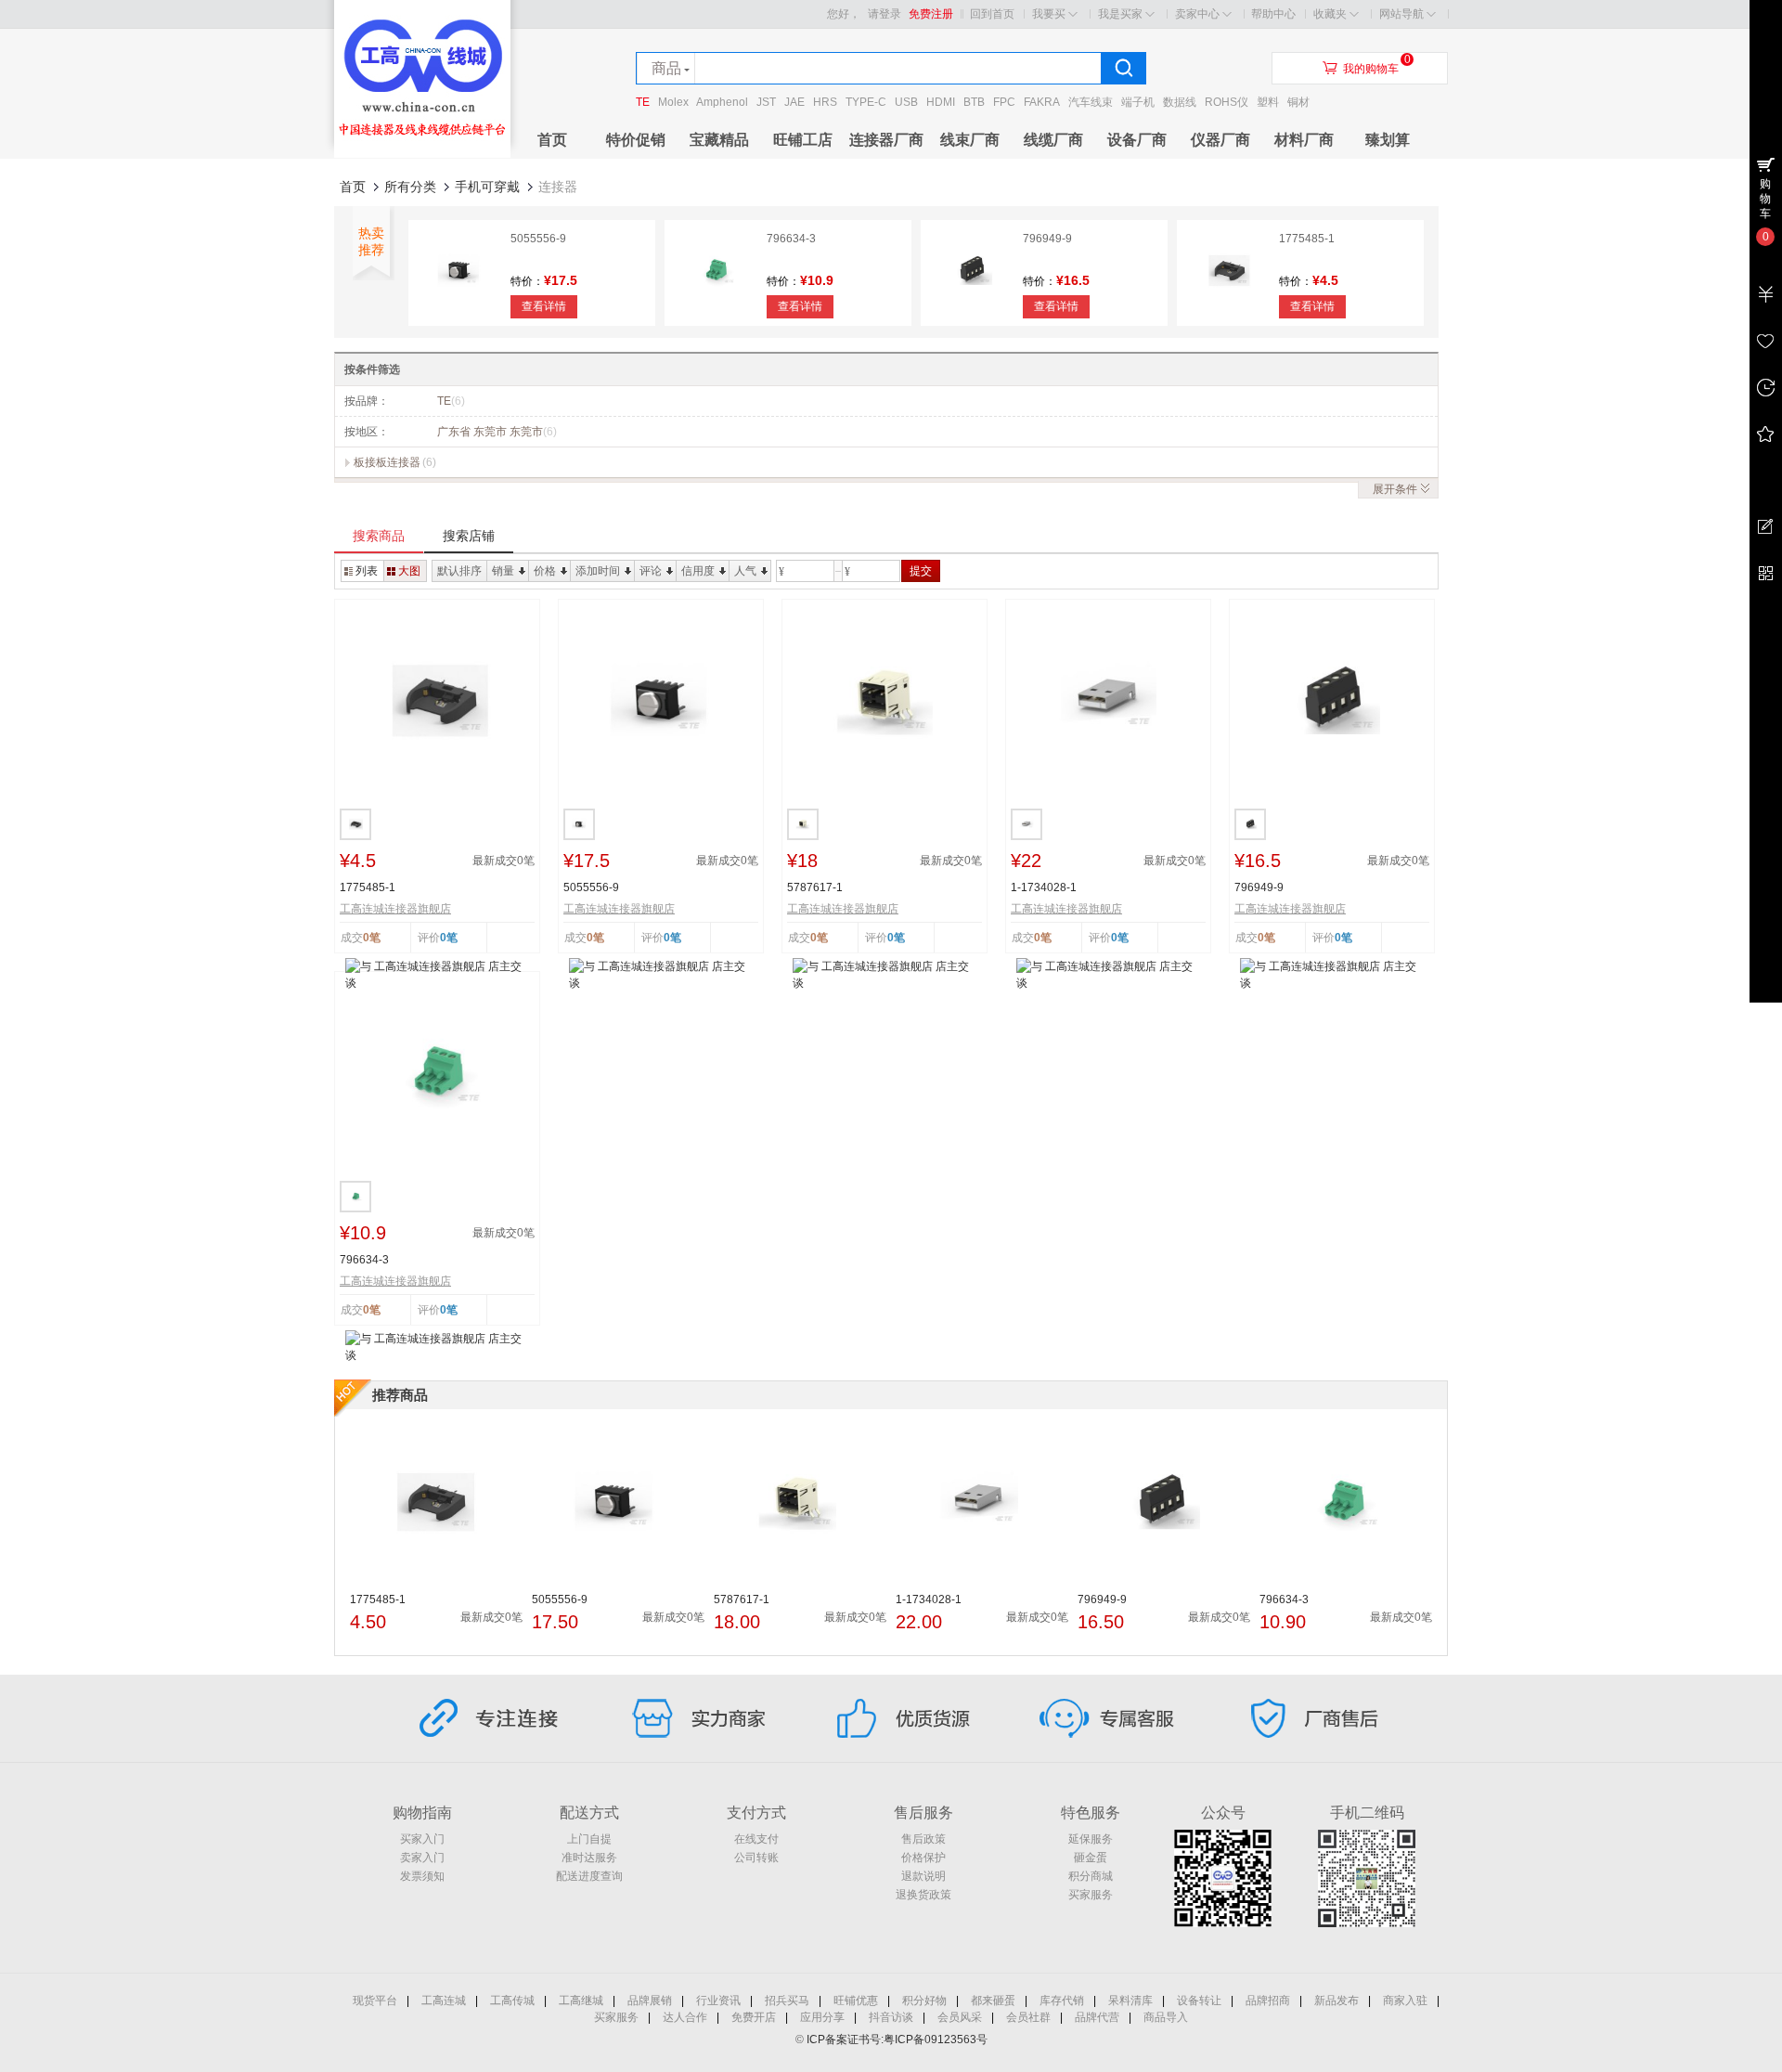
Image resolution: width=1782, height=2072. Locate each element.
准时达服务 (589, 1858)
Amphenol (722, 102)
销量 (503, 571)
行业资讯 (718, 2001)
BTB (974, 102)
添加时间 (598, 571)
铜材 (1298, 102)
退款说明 (923, 1876)
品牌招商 (1268, 2001)
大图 (409, 571)
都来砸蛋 (993, 2001)
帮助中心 (1273, 14)
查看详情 (544, 306)
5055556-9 (538, 239)
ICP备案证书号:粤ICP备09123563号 (897, 2040)
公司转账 (756, 1858)
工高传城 (512, 2001)
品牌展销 (650, 2001)
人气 (745, 571)
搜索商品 (379, 536)
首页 (552, 140)
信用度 (698, 571)
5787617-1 (815, 887)
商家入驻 (1405, 2001)
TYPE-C (866, 102)
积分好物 (924, 2001)
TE (643, 102)
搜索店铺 (469, 536)
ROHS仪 (1227, 102)
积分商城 (1091, 1876)
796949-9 (1047, 239)
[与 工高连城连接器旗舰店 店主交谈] (437, 974)
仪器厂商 (1220, 140)
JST (766, 102)
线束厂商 (970, 140)
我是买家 (1120, 14)
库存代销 (1062, 2001)
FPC (1004, 102)
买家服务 (1091, 1895)
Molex (673, 102)
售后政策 (923, 1839)
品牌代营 (1097, 2017)
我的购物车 (1371, 69)
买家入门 (422, 1839)
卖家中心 (1197, 14)
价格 (545, 571)
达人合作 (685, 2017)
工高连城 (444, 2001)
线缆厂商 (1053, 140)
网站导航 (1401, 14)
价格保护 (923, 1858)
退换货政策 (923, 1895)
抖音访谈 (891, 2017)
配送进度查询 (589, 1876)
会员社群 (1028, 2017)
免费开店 (754, 2017)
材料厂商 (1304, 140)
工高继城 (581, 2001)
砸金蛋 (1091, 1858)
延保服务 (1091, 1839)
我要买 (1049, 14)
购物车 (1765, 199)
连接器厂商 (886, 140)
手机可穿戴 (487, 187)
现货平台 (375, 2001)
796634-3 (791, 239)
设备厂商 (1137, 140)
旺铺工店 (803, 140)
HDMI (941, 102)
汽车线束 (1091, 102)
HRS (825, 102)
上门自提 (589, 1839)
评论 (651, 571)
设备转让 (1199, 2001)
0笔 (449, 938)
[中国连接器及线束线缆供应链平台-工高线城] (422, 154)
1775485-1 (1307, 239)
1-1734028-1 (1044, 887)
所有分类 (410, 187)
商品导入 (1166, 2017)
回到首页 (992, 14)
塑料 (1268, 102)
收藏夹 (1330, 14)
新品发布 (1336, 2001)
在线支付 (756, 1839)
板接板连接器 (387, 462)
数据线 (1180, 102)
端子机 (1138, 102)
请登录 (885, 14)
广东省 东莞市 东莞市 (497, 432)
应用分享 (822, 2017)
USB (906, 102)
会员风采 (960, 2017)
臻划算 (1388, 140)
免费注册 (931, 14)
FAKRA (1042, 102)
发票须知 (422, 1876)
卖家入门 (422, 1858)
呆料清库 (1130, 2001)
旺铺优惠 (856, 2001)
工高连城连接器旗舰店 (395, 909)
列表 (367, 571)
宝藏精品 (719, 140)
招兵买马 (787, 2001)
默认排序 (459, 571)
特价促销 (636, 140)
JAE (794, 102)
